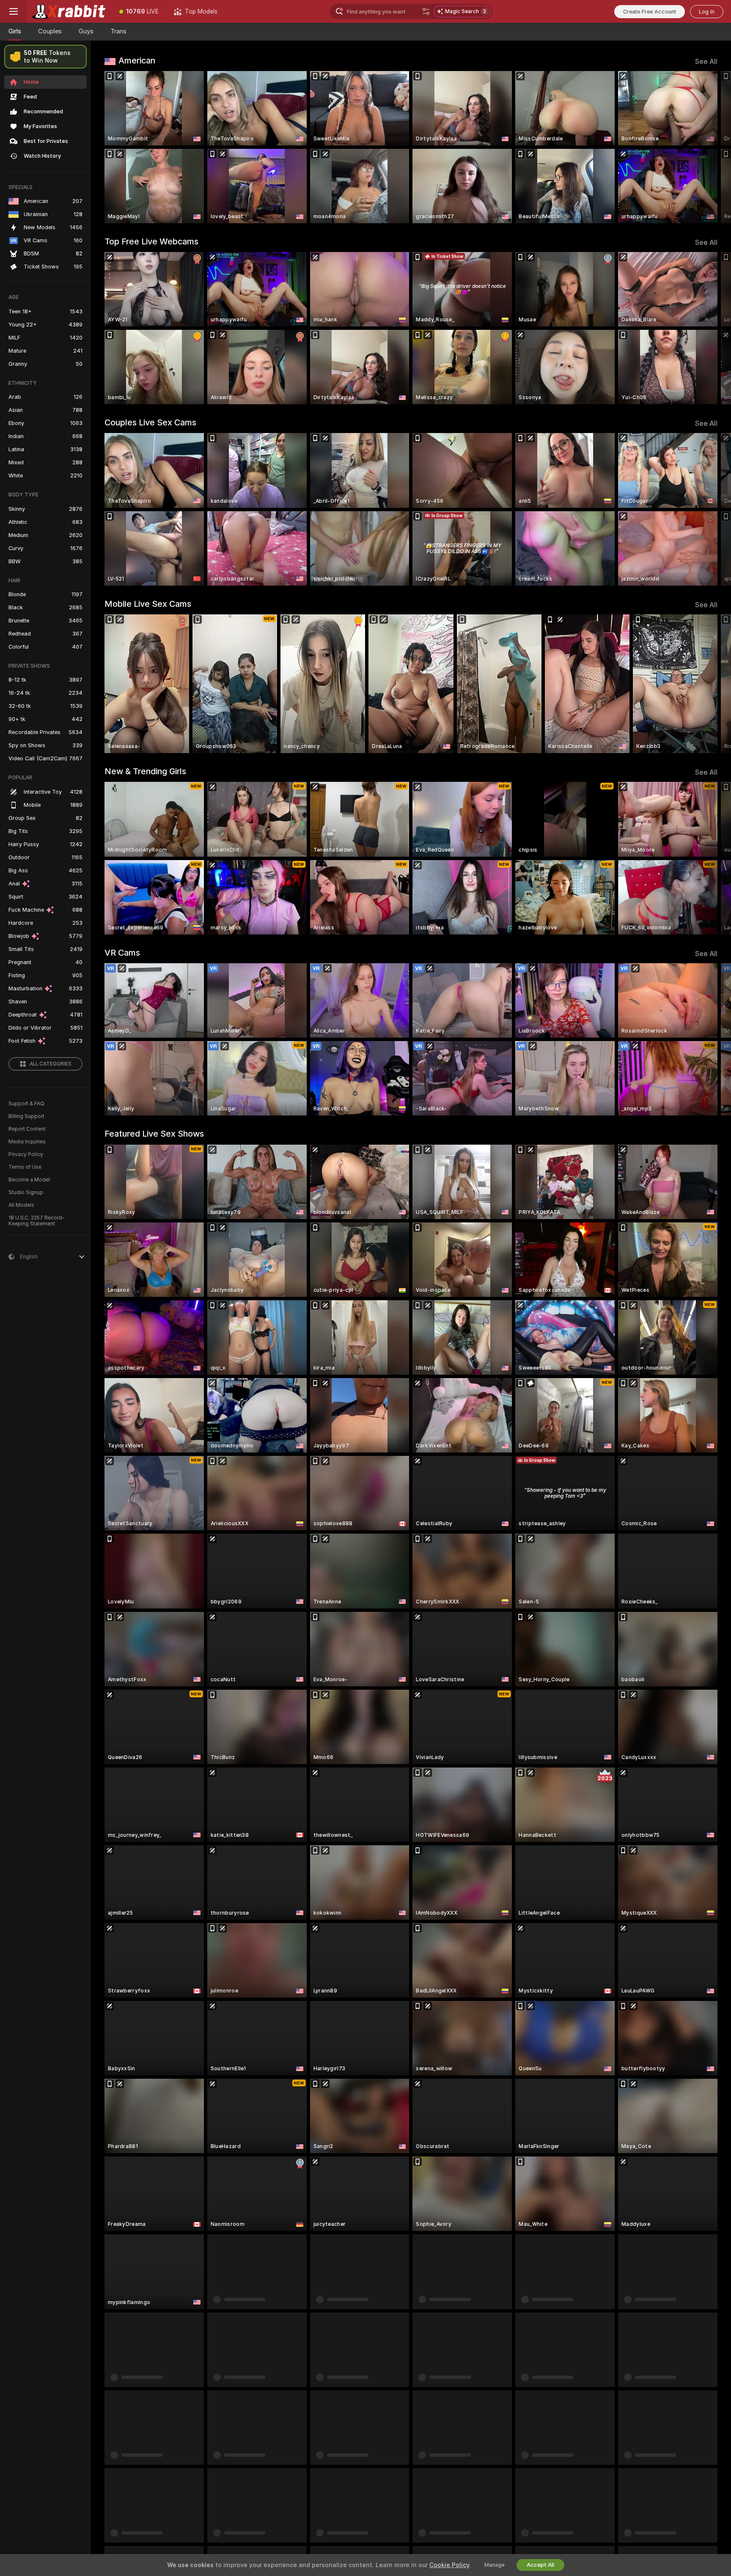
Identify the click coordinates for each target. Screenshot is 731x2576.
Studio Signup (26, 1192)
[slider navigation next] (710, 147)
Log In (707, 12)
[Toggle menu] (14, 11)
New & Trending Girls (145, 771)
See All (706, 62)
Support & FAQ (26, 1104)
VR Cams (122, 953)
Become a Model (29, 1180)
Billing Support (26, 1116)
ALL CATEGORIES (51, 1064)
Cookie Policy (449, 2565)
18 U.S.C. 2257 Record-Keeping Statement (37, 1221)
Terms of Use (25, 1167)
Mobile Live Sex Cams (148, 604)
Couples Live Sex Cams (150, 422)
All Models (21, 1205)
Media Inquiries (27, 1142)
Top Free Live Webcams (151, 241)
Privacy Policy (26, 1154)
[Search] (426, 11)
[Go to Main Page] (69, 11)
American (137, 60)
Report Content (27, 1129)
